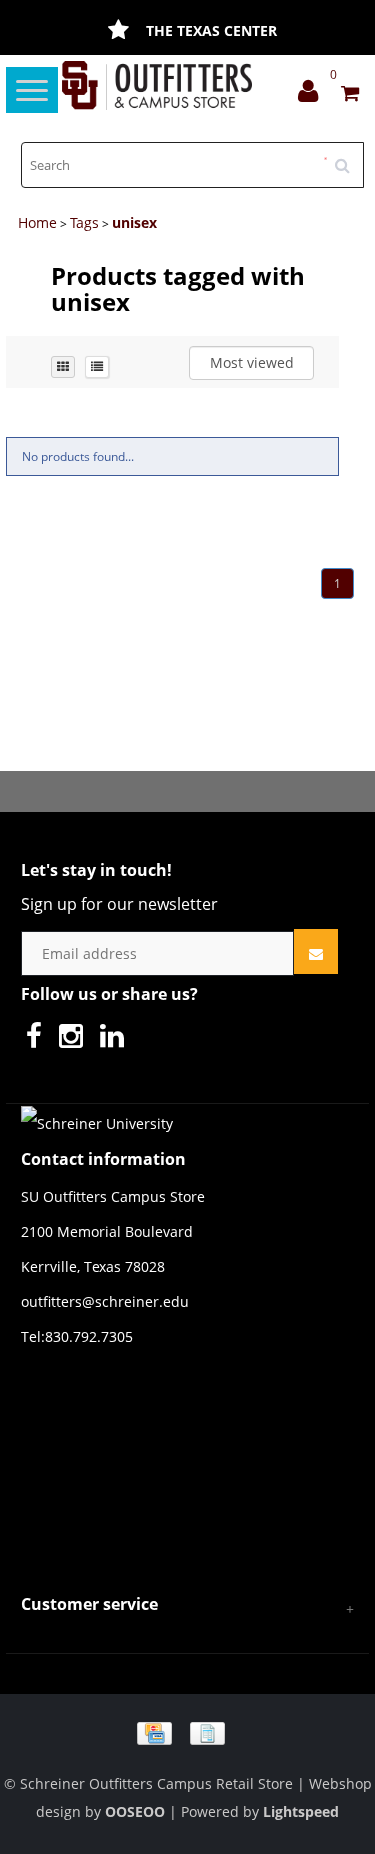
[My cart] (350, 95)
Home (37, 222)
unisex (134, 222)
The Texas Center (211, 30)
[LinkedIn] (117, 1040)
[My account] (313, 95)
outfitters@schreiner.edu (105, 1301)
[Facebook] (39, 1040)
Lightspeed (301, 1811)
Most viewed (252, 362)
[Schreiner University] (157, 85)
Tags (84, 222)
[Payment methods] (188, 1731)
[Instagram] (76, 1040)
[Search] (349, 158)
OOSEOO (135, 1811)
